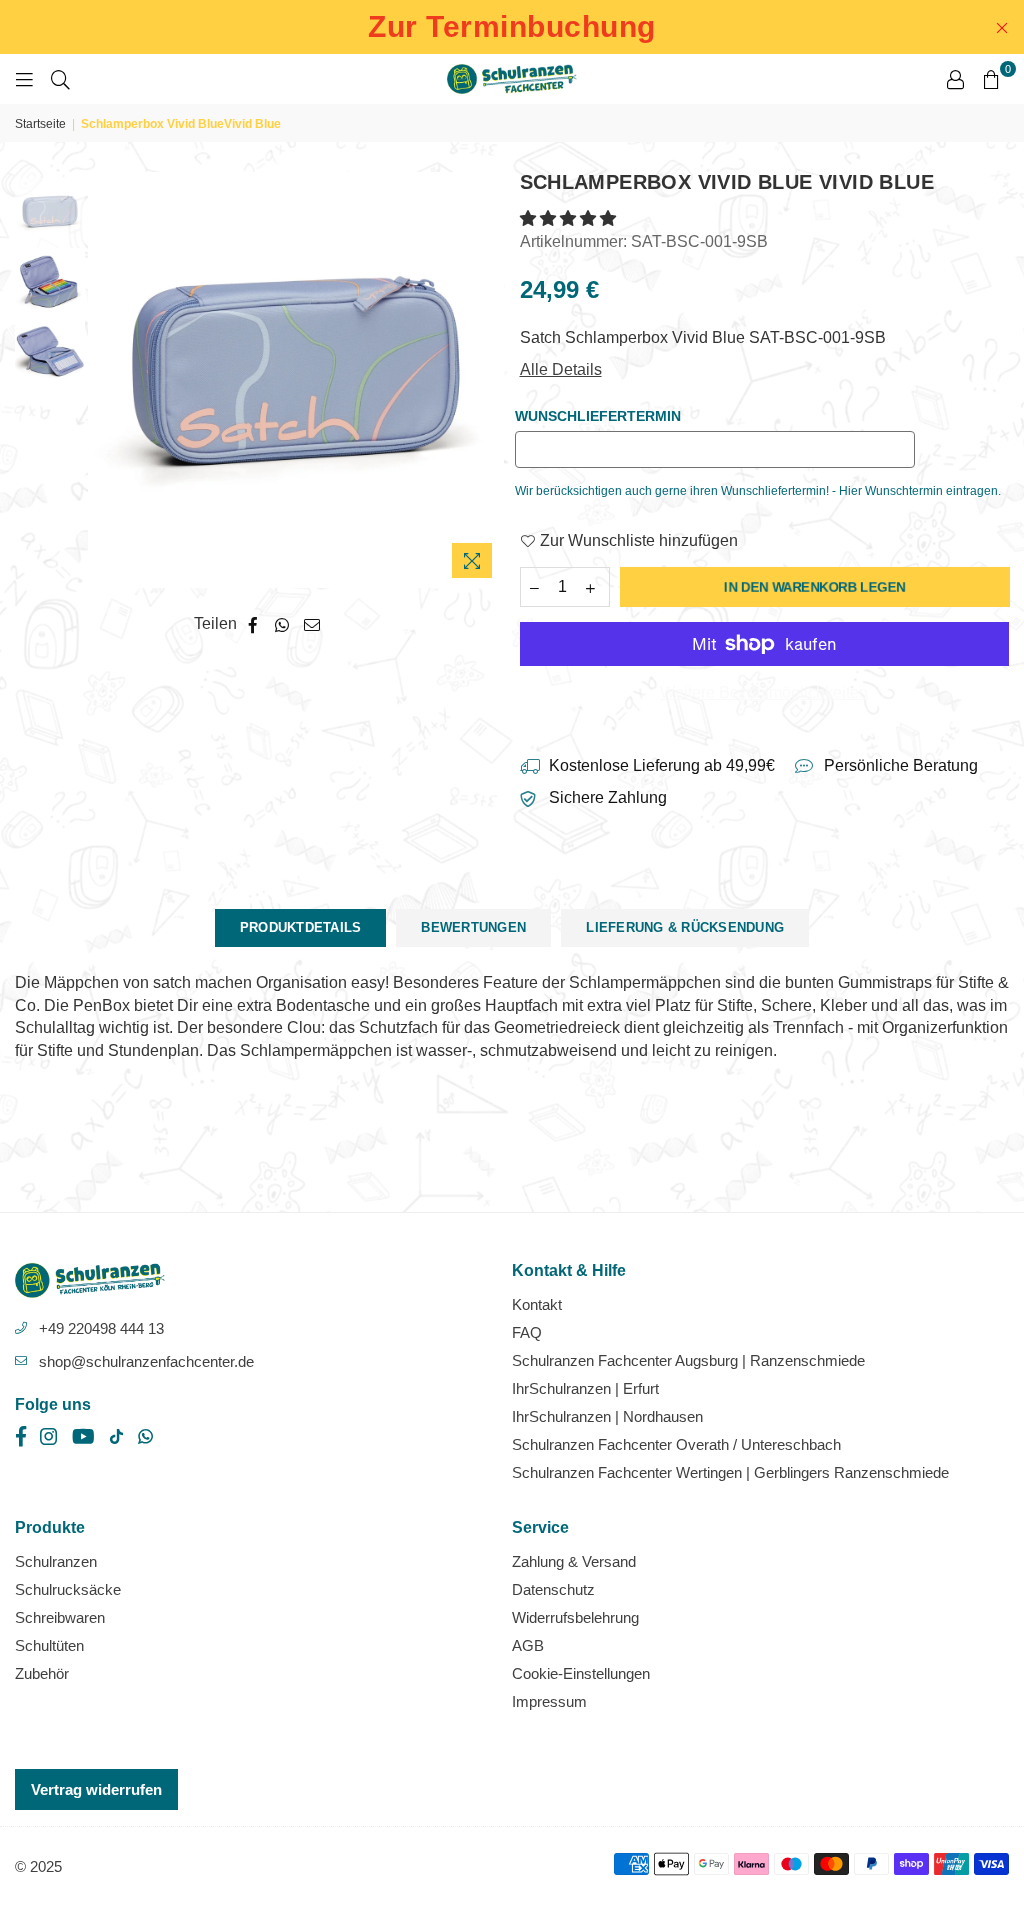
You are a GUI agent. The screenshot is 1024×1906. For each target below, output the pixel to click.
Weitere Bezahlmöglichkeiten (764, 692)
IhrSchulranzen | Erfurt (585, 1388)
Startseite (40, 124)
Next (487, 380)
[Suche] (60, 79)
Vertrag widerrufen (96, 1789)
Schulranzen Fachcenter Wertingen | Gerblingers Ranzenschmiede (730, 1472)
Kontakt (537, 1304)
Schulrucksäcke (68, 1589)
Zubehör (42, 1673)
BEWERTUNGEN (473, 927)
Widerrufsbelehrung (575, 1617)
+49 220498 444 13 (101, 1328)
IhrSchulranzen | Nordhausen (607, 1416)
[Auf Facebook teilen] (253, 624)
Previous (105, 380)
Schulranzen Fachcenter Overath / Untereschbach (676, 1444)
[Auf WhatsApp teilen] (282, 624)
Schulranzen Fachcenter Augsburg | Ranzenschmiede (688, 1360)
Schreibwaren (60, 1617)
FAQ (527, 1332)
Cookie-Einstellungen (581, 1673)
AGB (528, 1645)
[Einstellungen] (955, 79)
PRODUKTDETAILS (301, 927)
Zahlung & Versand (574, 1561)
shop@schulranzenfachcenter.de (146, 1361)
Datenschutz (553, 1589)
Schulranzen (56, 1561)
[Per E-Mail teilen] (312, 624)
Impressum (549, 1701)
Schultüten (49, 1645)
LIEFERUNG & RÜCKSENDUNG (685, 927)
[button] (570, 218)
